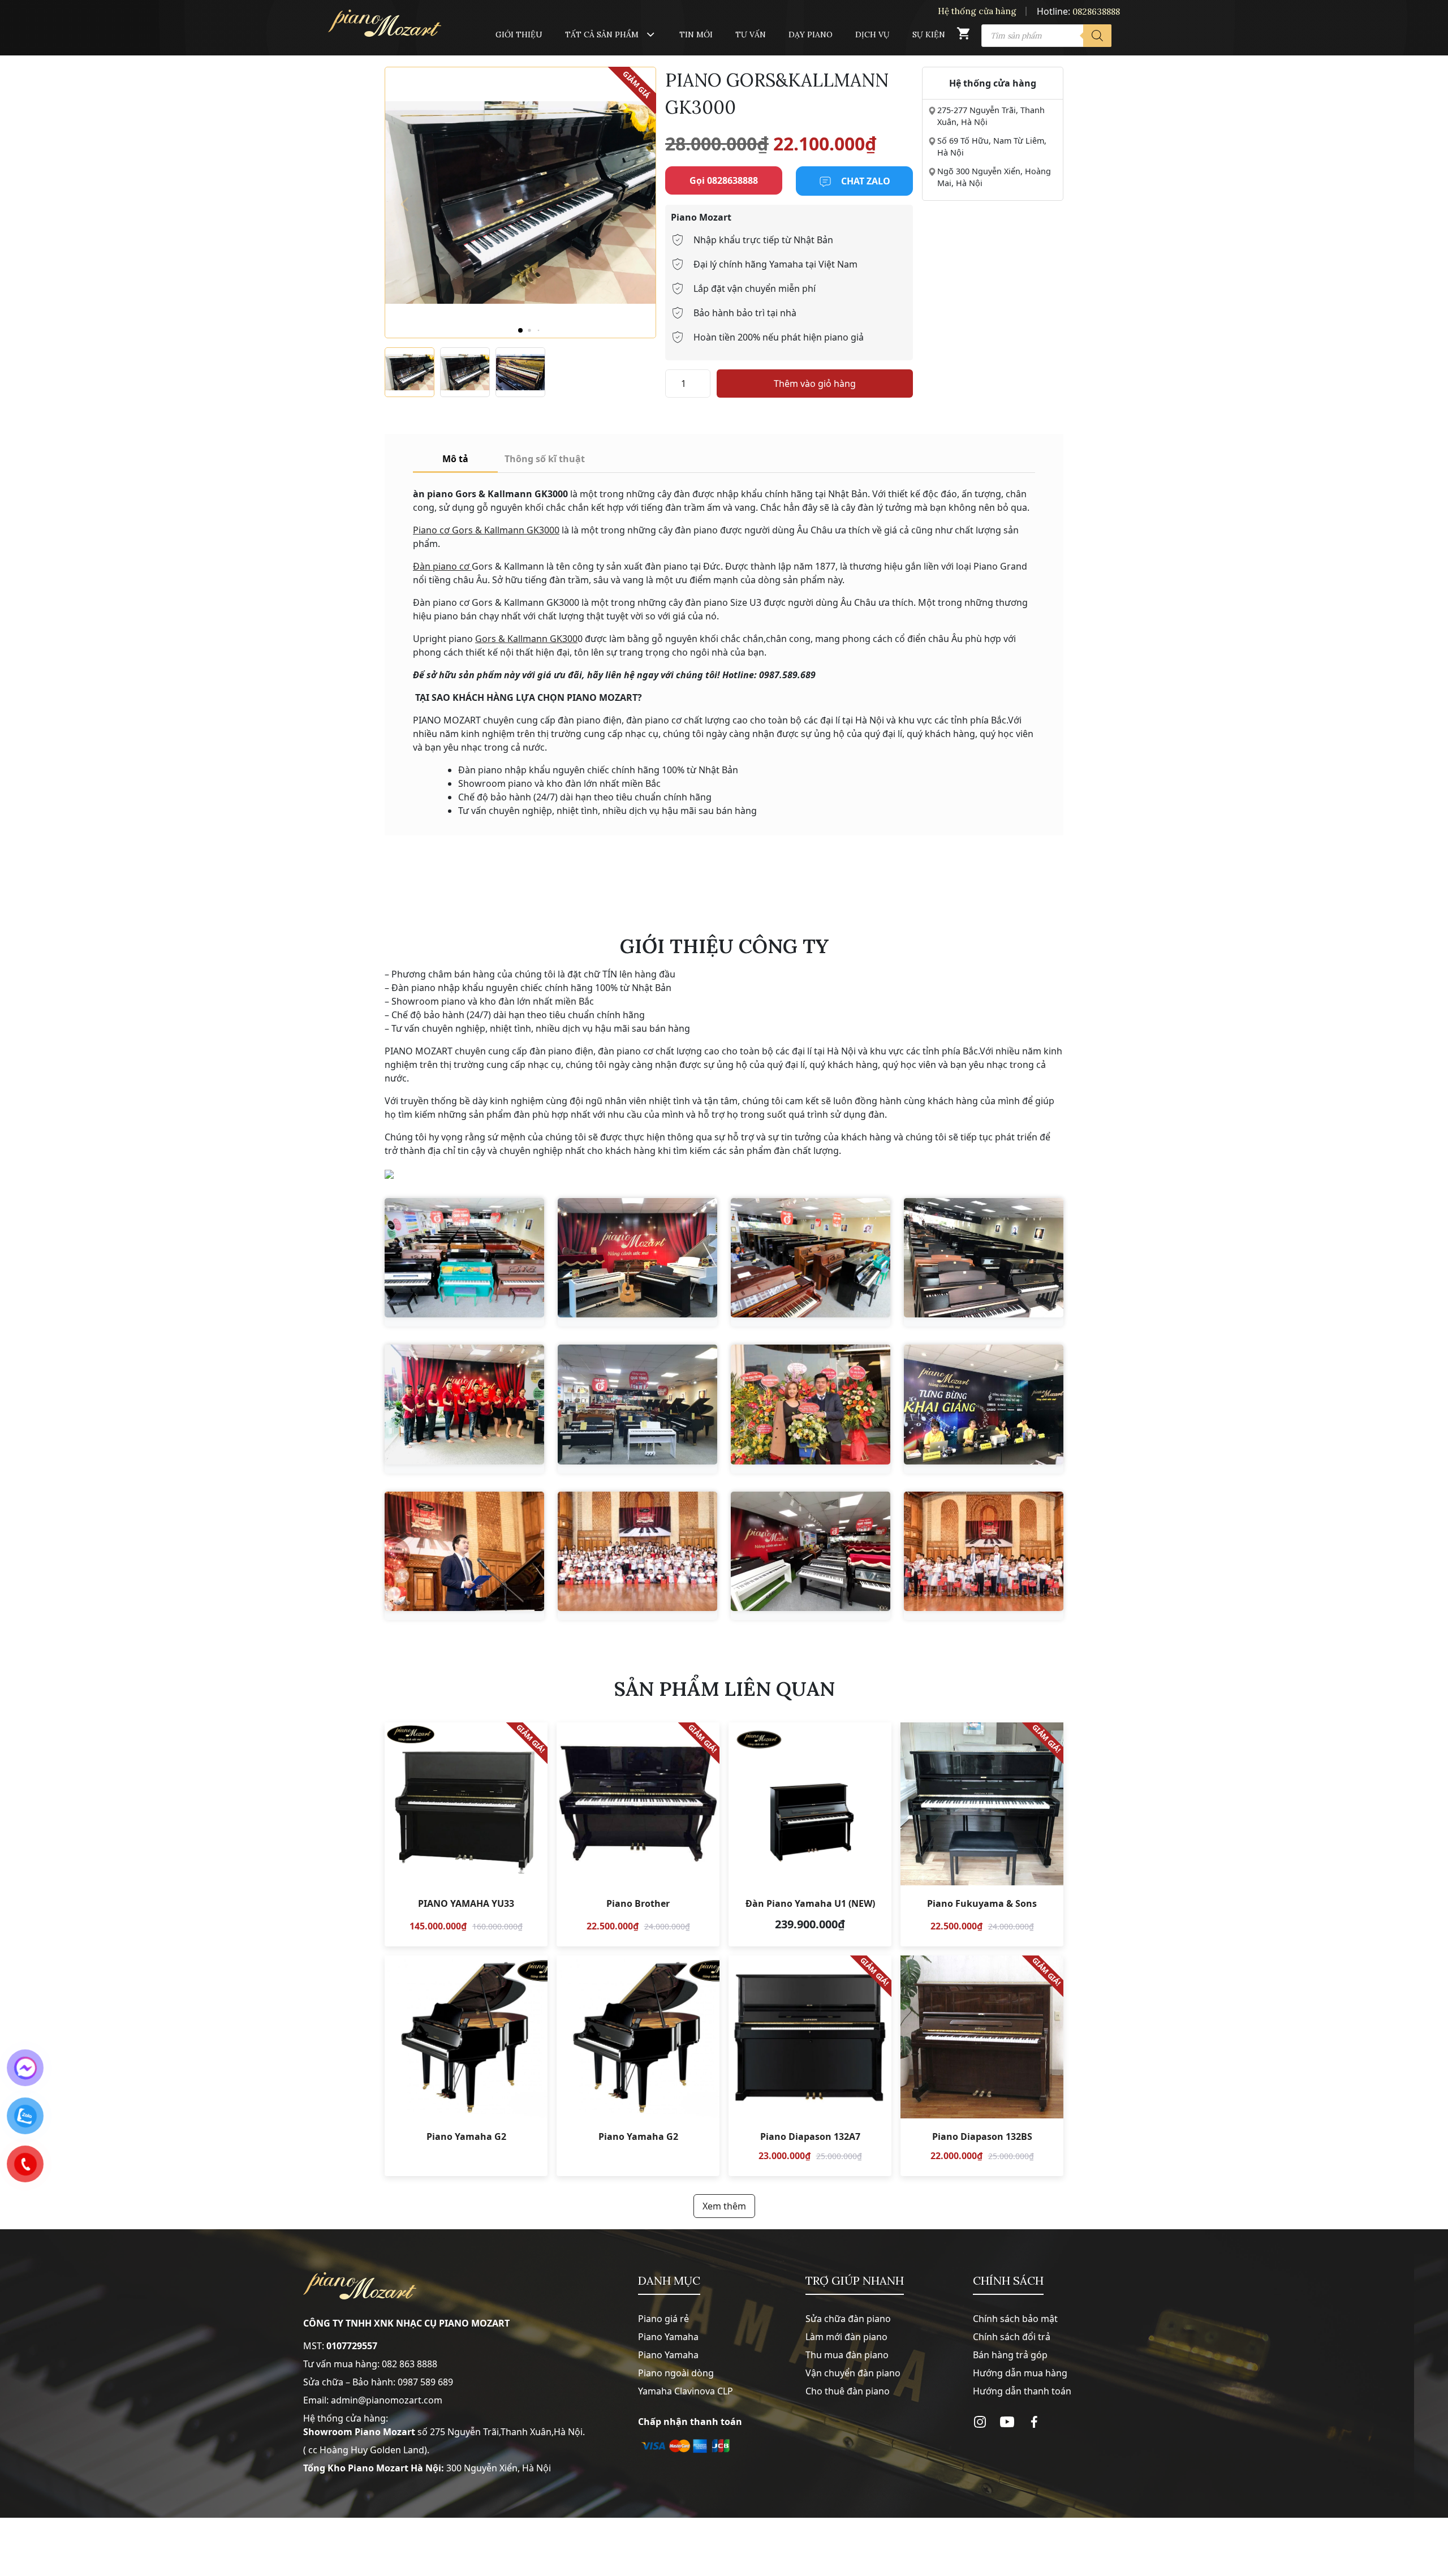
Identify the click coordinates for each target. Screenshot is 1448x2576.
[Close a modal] (11, 1260)
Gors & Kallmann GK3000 (505, 530)
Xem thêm (724, 2206)
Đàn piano (435, 566)
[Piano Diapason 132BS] (982, 2066)
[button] (520, 330)
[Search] (1097, 36)
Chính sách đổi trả (1012, 2337)
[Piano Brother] (638, 1834)
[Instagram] (980, 2422)
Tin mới (696, 35)
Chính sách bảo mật (1015, 2319)
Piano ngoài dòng (676, 2373)
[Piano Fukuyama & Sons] (982, 1834)
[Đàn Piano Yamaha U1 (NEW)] (810, 1834)
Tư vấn (751, 35)
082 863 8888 (410, 2364)
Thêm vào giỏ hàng (815, 384)
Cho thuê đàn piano (848, 2391)
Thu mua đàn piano (847, 2355)
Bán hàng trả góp (1010, 2355)
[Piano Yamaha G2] (466, 2066)
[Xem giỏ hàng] (963, 36)
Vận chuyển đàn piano (853, 2373)
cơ (464, 566)
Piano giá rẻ (663, 2319)
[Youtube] (1007, 2422)
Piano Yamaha (668, 2337)
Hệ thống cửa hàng (977, 11)
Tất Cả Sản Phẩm (602, 35)
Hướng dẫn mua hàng (1020, 2373)
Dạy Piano (811, 35)
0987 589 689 (425, 2382)
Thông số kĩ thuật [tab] (545, 459)
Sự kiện (929, 35)
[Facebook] (1034, 2422)
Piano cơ (431, 530)
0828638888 (1096, 12)
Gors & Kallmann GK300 (526, 639)
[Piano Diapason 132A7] (810, 2066)
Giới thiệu (519, 35)
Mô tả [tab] (455, 459)
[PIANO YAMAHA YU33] (466, 1834)
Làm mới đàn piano (846, 2337)
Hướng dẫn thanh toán (1022, 2391)
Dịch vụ (872, 35)
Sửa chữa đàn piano (848, 2319)
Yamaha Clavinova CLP (686, 2391)
